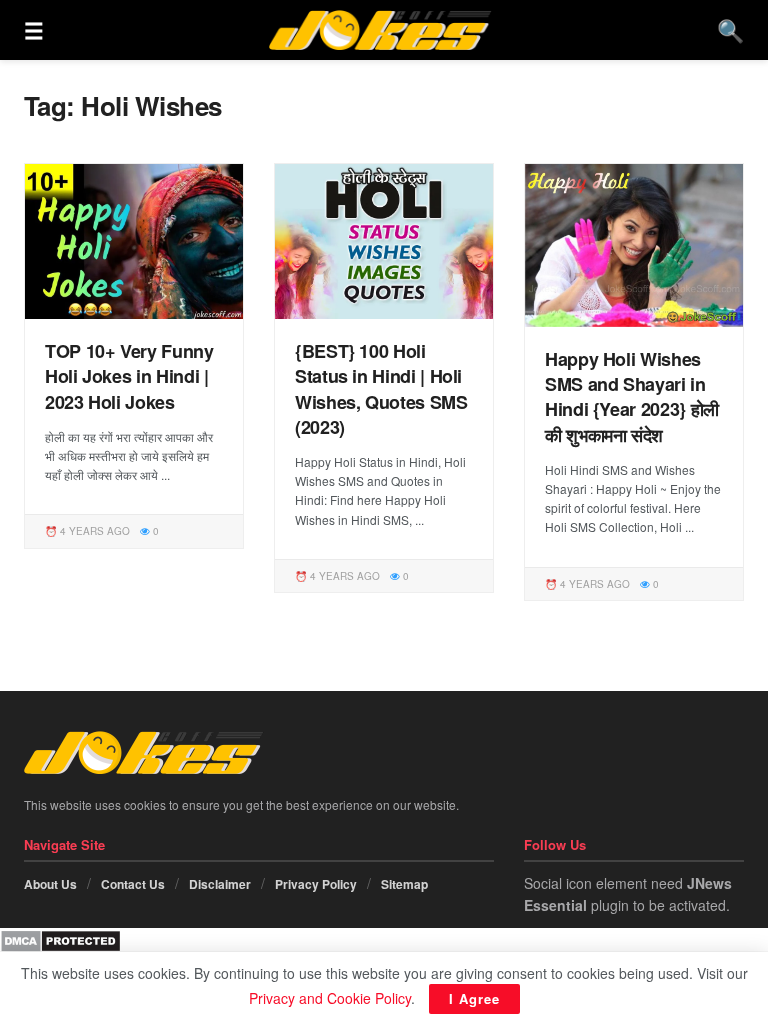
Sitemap (404, 884)
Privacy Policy (316, 884)
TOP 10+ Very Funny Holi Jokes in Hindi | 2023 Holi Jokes (129, 376)
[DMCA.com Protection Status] (60, 939)
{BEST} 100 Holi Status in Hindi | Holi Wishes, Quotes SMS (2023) (381, 389)
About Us (50, 884)
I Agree (474, 998)
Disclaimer (220, 884)
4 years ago (93, 531)
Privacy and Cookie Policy (330, 998)
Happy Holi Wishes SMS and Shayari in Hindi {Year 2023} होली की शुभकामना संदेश (632, 397)
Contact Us (133, 884)
